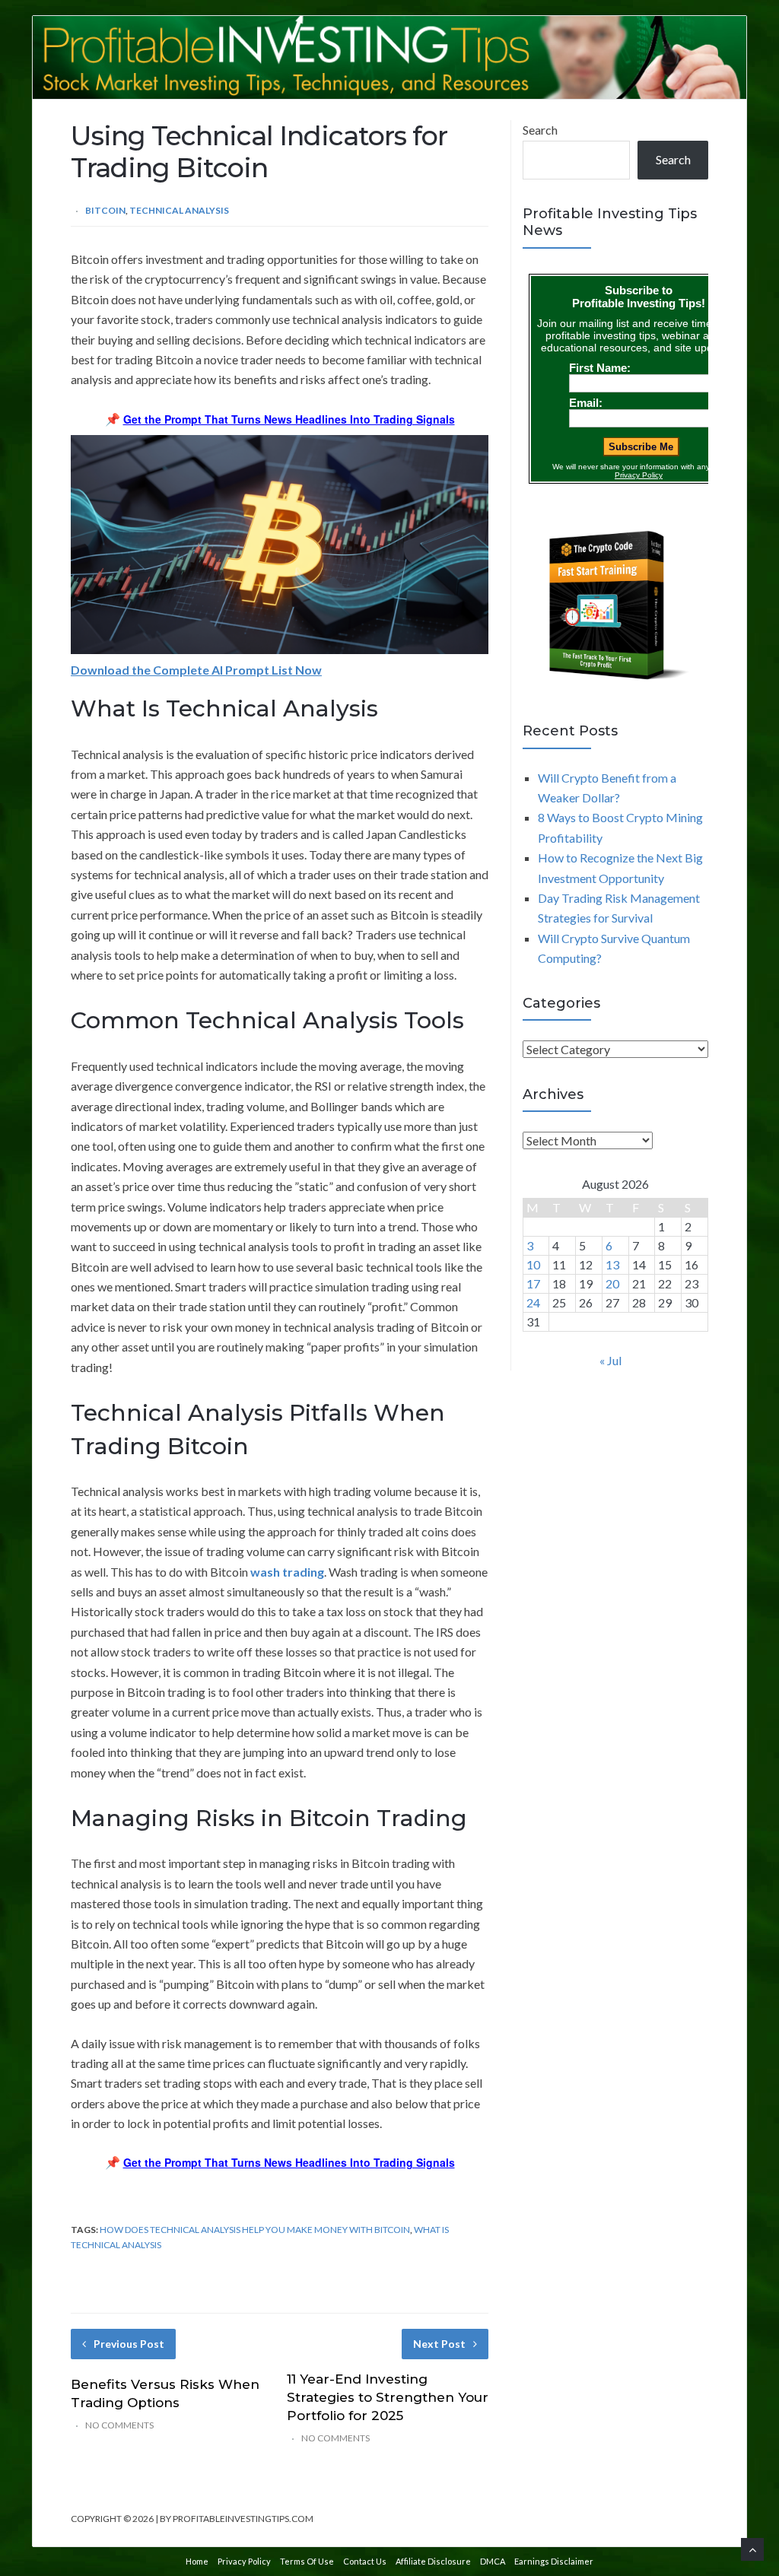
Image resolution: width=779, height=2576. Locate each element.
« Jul (610, 1360)
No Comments (119, 2425)
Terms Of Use (307, 2561)
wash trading (287, 1572)
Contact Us (365, 2561)
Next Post (439, 2344)
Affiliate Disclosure (433, 2561)
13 (612, 1264)
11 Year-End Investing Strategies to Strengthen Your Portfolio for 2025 (388, 2397)
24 (533, 1302)
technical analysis (179, 210)
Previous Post (129, 2344)
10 (533, 1264)
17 (533, 1283)
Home (197, 2561)
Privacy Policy (244, 2561)
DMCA (493, 2561)
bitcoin (105, 210)
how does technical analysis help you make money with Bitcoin (255, 2230)
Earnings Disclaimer (554, 2561)
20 (612, 1283)
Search (540, 130)
